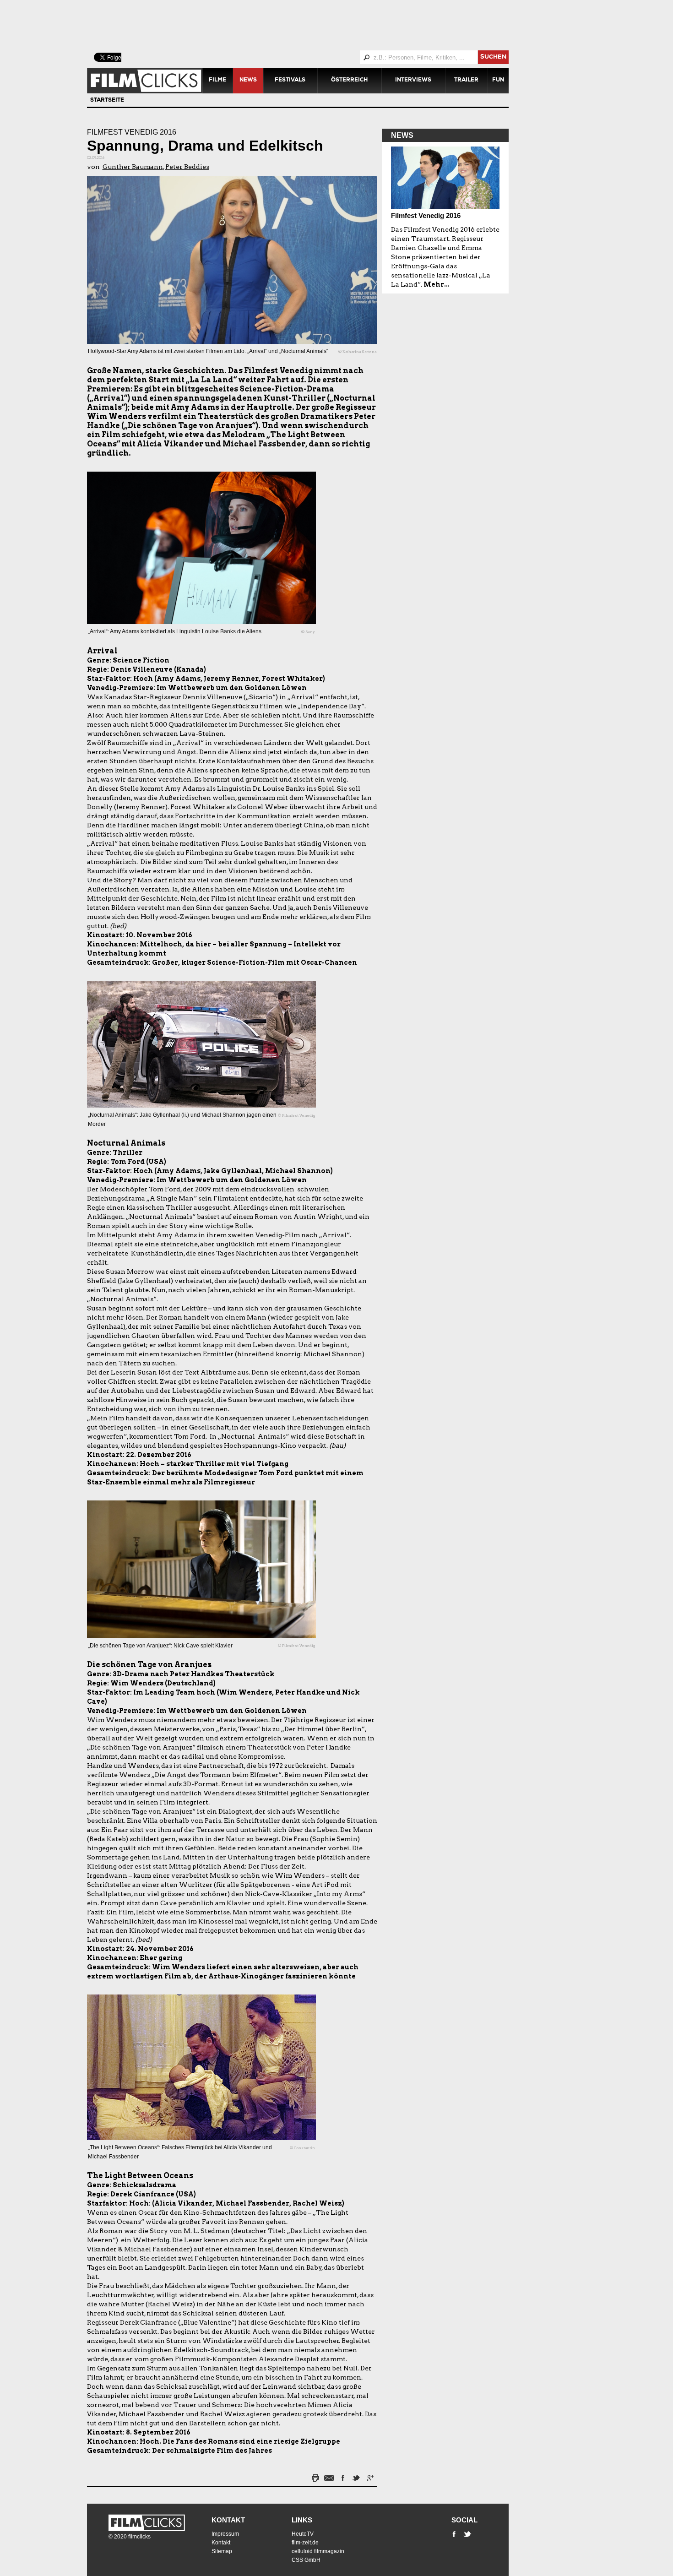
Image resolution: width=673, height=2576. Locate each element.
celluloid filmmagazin (318, 2551)
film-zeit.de (305, 2543)
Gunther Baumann (133, 167)
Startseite (107, 101)
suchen (493, 57)
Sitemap (222, 2551)
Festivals (290, 81)
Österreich (349, 81)
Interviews (413, 81)
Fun (498, 81)
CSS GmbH (306, 2560)
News (248, 81)
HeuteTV (303, 2534)
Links (302, 2520)
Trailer (466, 81)
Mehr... (437, 284)
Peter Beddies (187, 167)
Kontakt (228, 2520)
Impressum (225, 2534)
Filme (217, 81)
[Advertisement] (309, 25)
